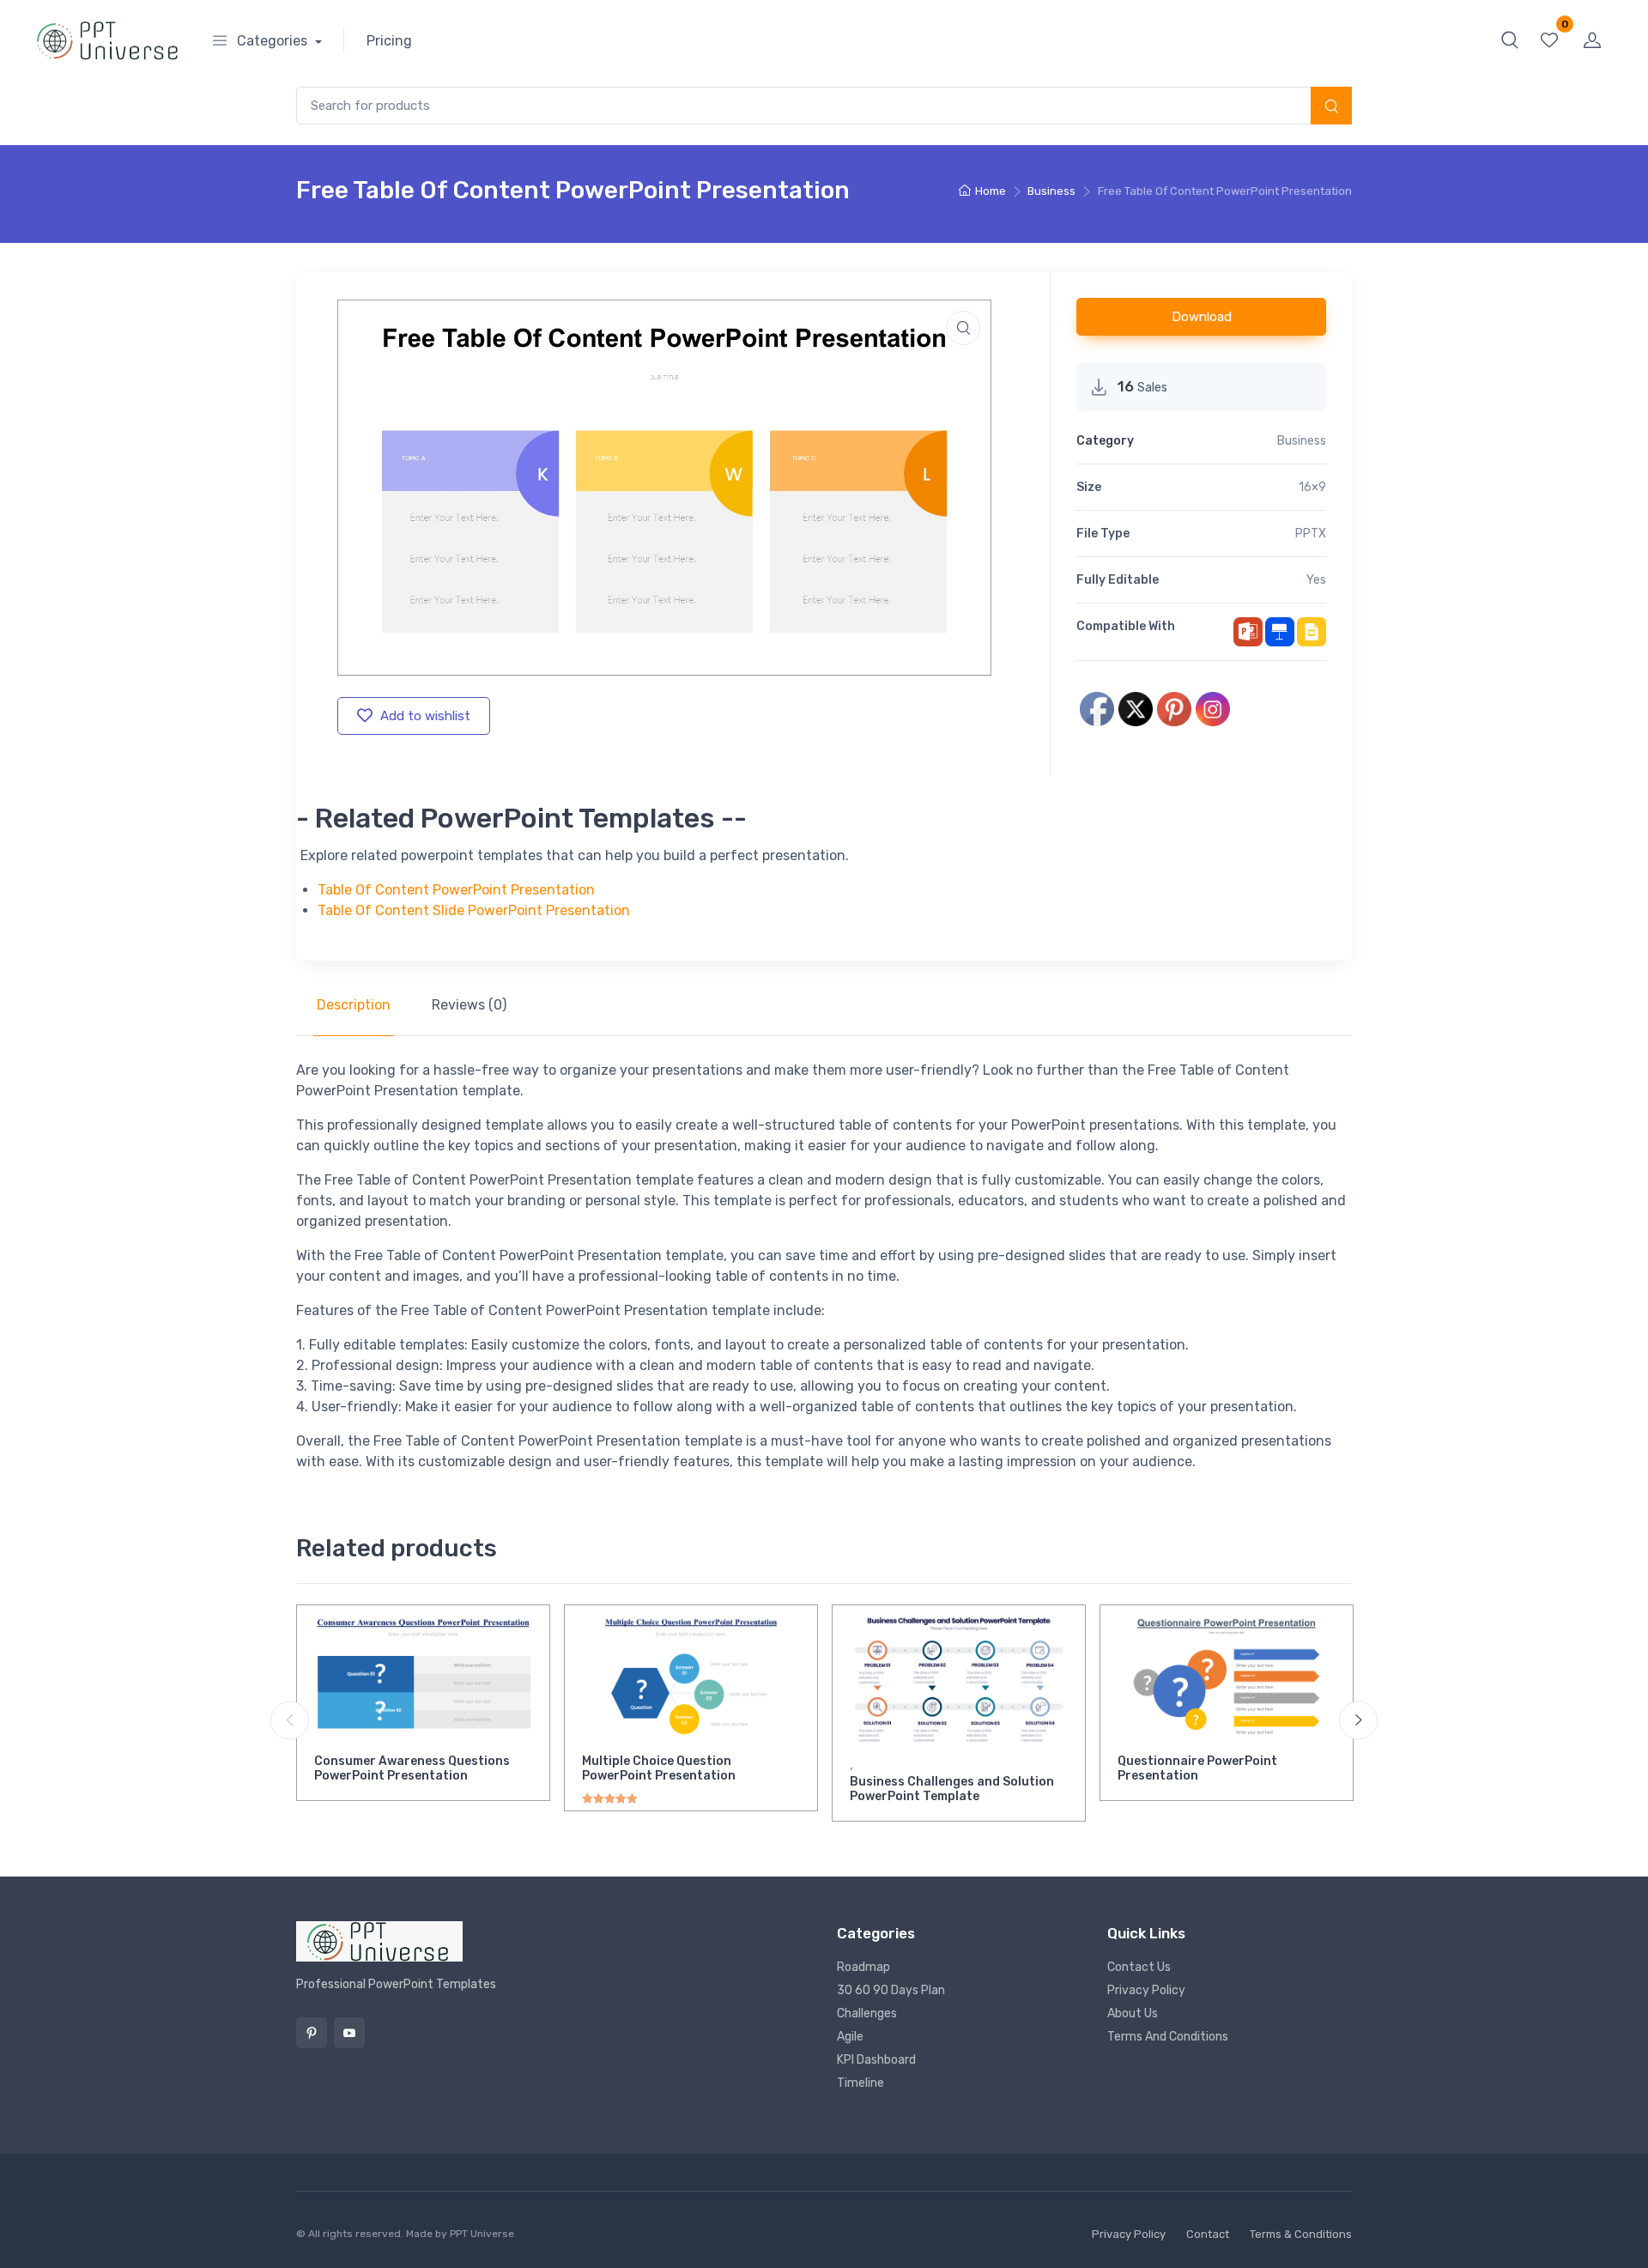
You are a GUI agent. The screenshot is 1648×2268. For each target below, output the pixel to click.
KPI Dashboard (876, 2060)
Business (1051, 191)
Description (354, 1005)
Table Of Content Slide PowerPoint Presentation (474, 910)
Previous (290, 1720)
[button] (1510, 39)
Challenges (867, 2013)
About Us (1133, 2013)
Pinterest (312, 2033)
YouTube (349, 2033)
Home (991, 191)
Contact (1208, 2234)
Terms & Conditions (1301, 2234)
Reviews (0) (469, 1005)
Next (1358, 1720)
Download (1202, 317)
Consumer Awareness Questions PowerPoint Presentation (412, 1768)
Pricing (389, 41)
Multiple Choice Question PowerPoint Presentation (659, 1768)
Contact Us (1139, 1967)
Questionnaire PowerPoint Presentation (1197, 1768)
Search (1331, 107)
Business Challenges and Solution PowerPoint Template (952, 1789)
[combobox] (824, 106)
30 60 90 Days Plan (891, 1990)
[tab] (354, 1005)
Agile (850, 2037)
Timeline (860, 2083)
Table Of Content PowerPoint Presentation (456, 890)
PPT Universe (482, 2234)
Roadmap (863, 1967)
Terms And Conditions (1168, 2037)
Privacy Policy (1146, 1990)
